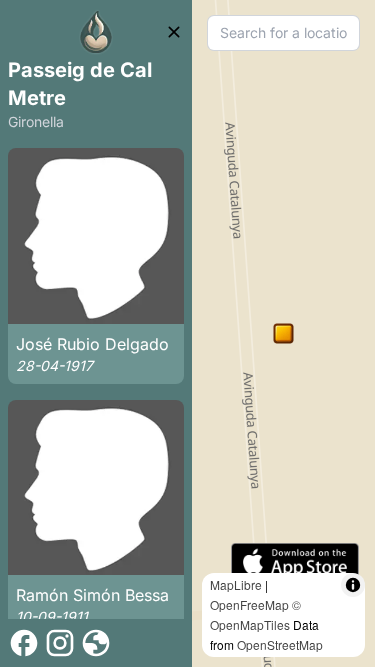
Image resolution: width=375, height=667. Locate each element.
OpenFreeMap (249, 604)
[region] (283, 333)
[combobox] (283, 33)
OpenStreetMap (280, 644)
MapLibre (236, 584)
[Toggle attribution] (353, 585)
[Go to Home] (96, 32)
